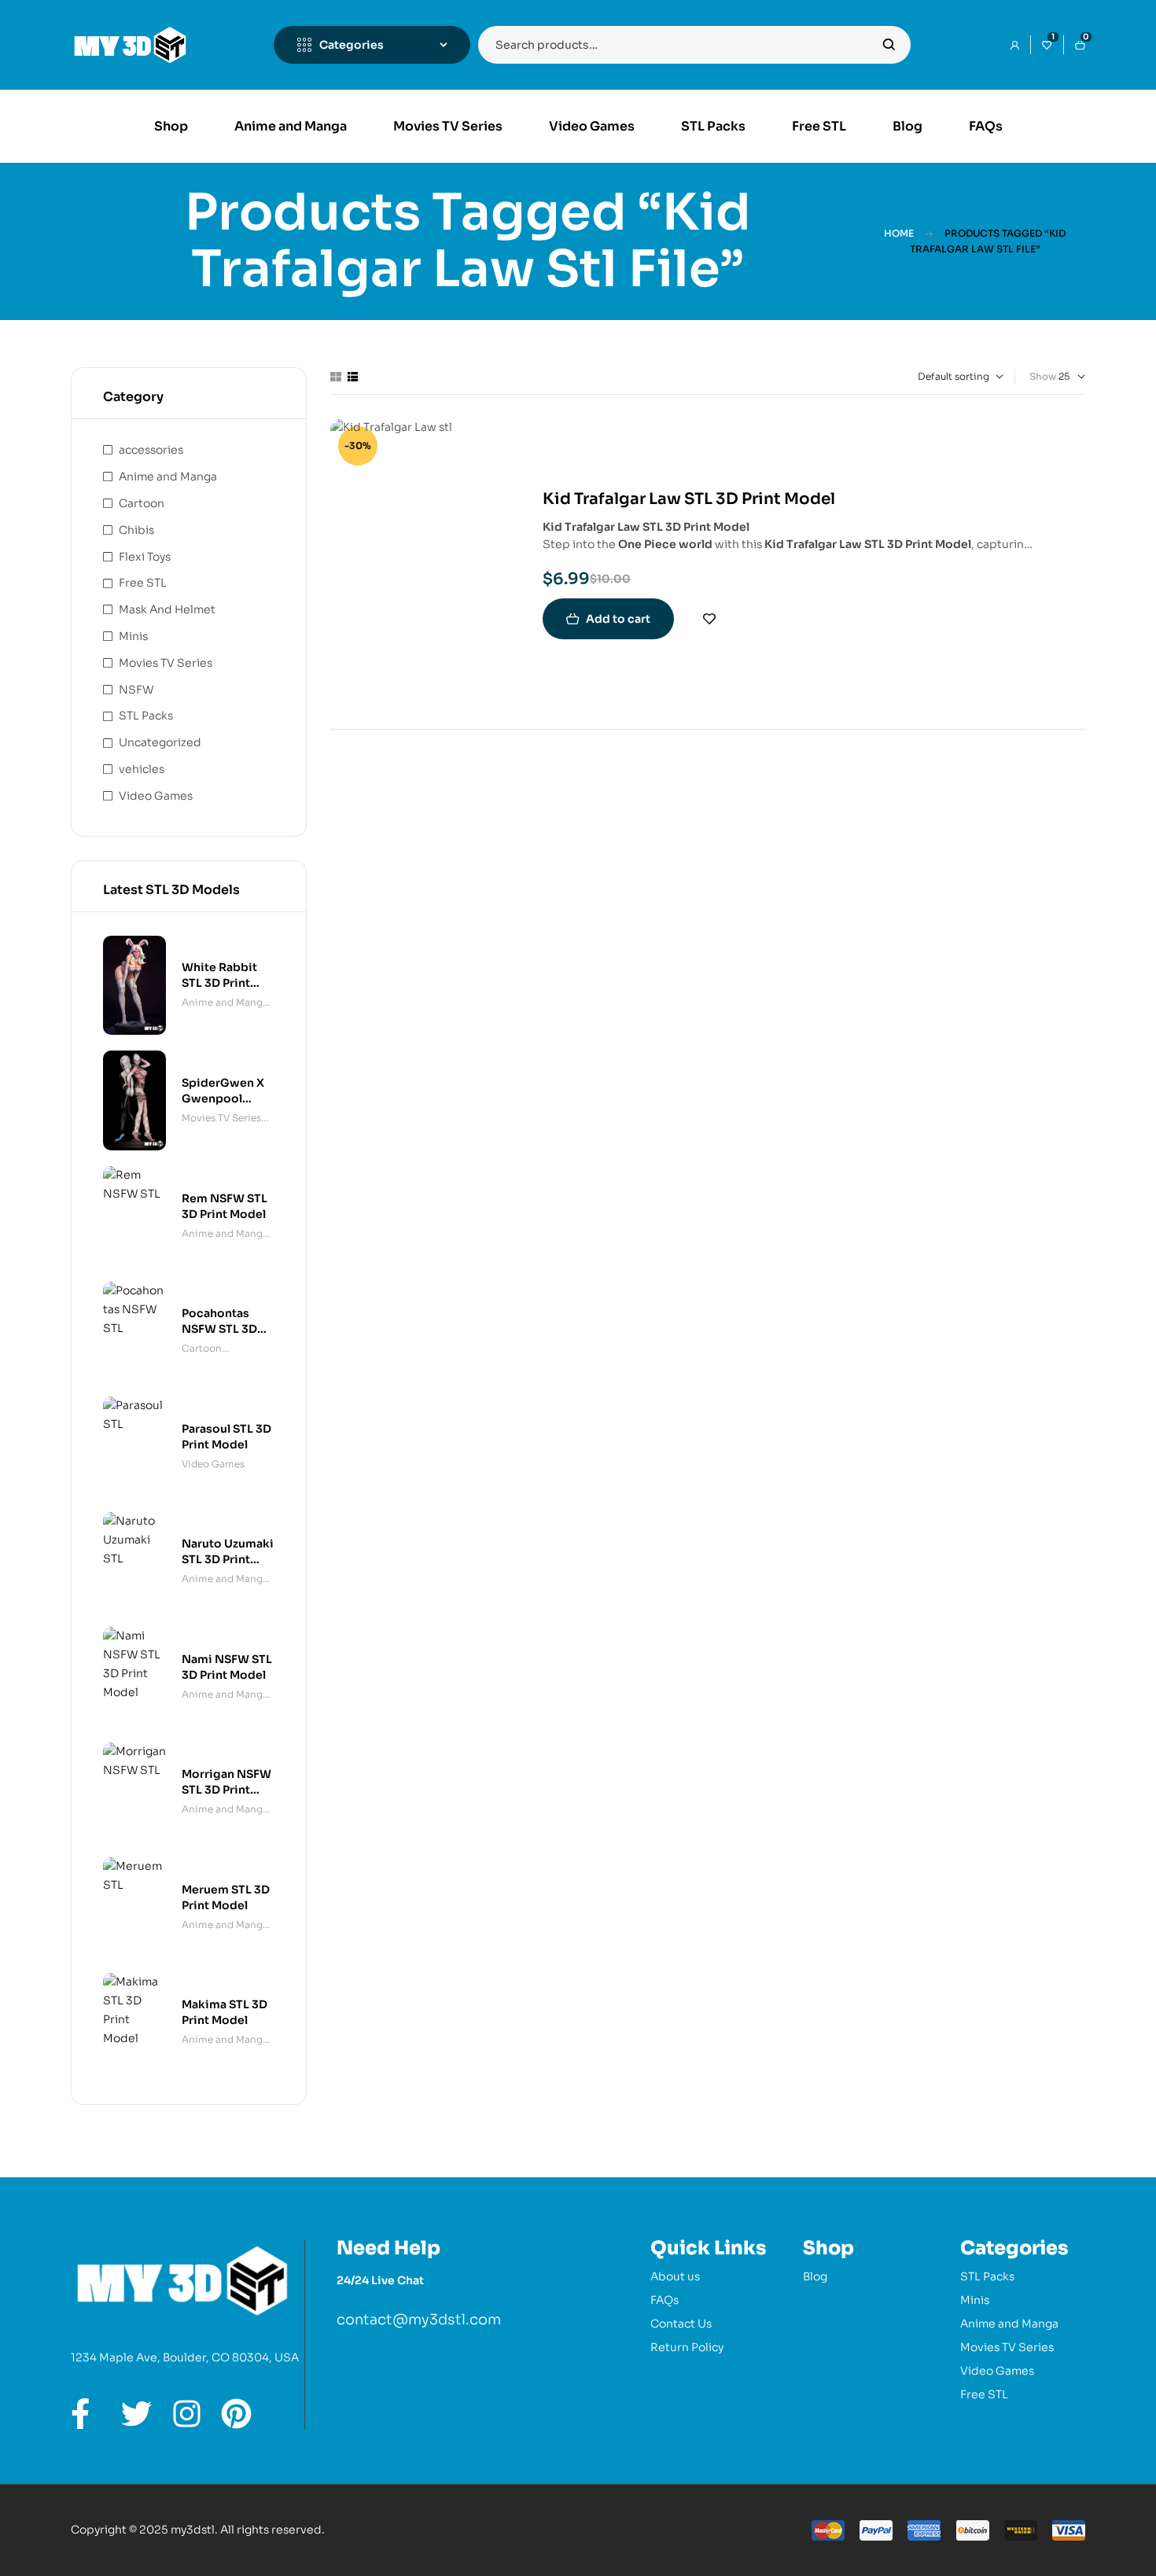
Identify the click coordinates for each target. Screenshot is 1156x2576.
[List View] (353, 377)
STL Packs (146, 716)
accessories (151, 450)
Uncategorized (160, 742)
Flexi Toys (145, 557)
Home (899, 233)
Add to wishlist (709, 619)
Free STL (143, 583)
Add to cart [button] (618, 619)
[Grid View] (336, 377)
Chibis (136, 530)
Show (1043, 376)
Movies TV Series (166, 663)
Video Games (156, 796)
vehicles (142, 769)
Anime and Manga (168, 477)
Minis (133, 636)
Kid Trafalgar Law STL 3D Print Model (689, 499)
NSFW (136, 690)
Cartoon (142, 503)
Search (889, 45)
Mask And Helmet (167, 609)
